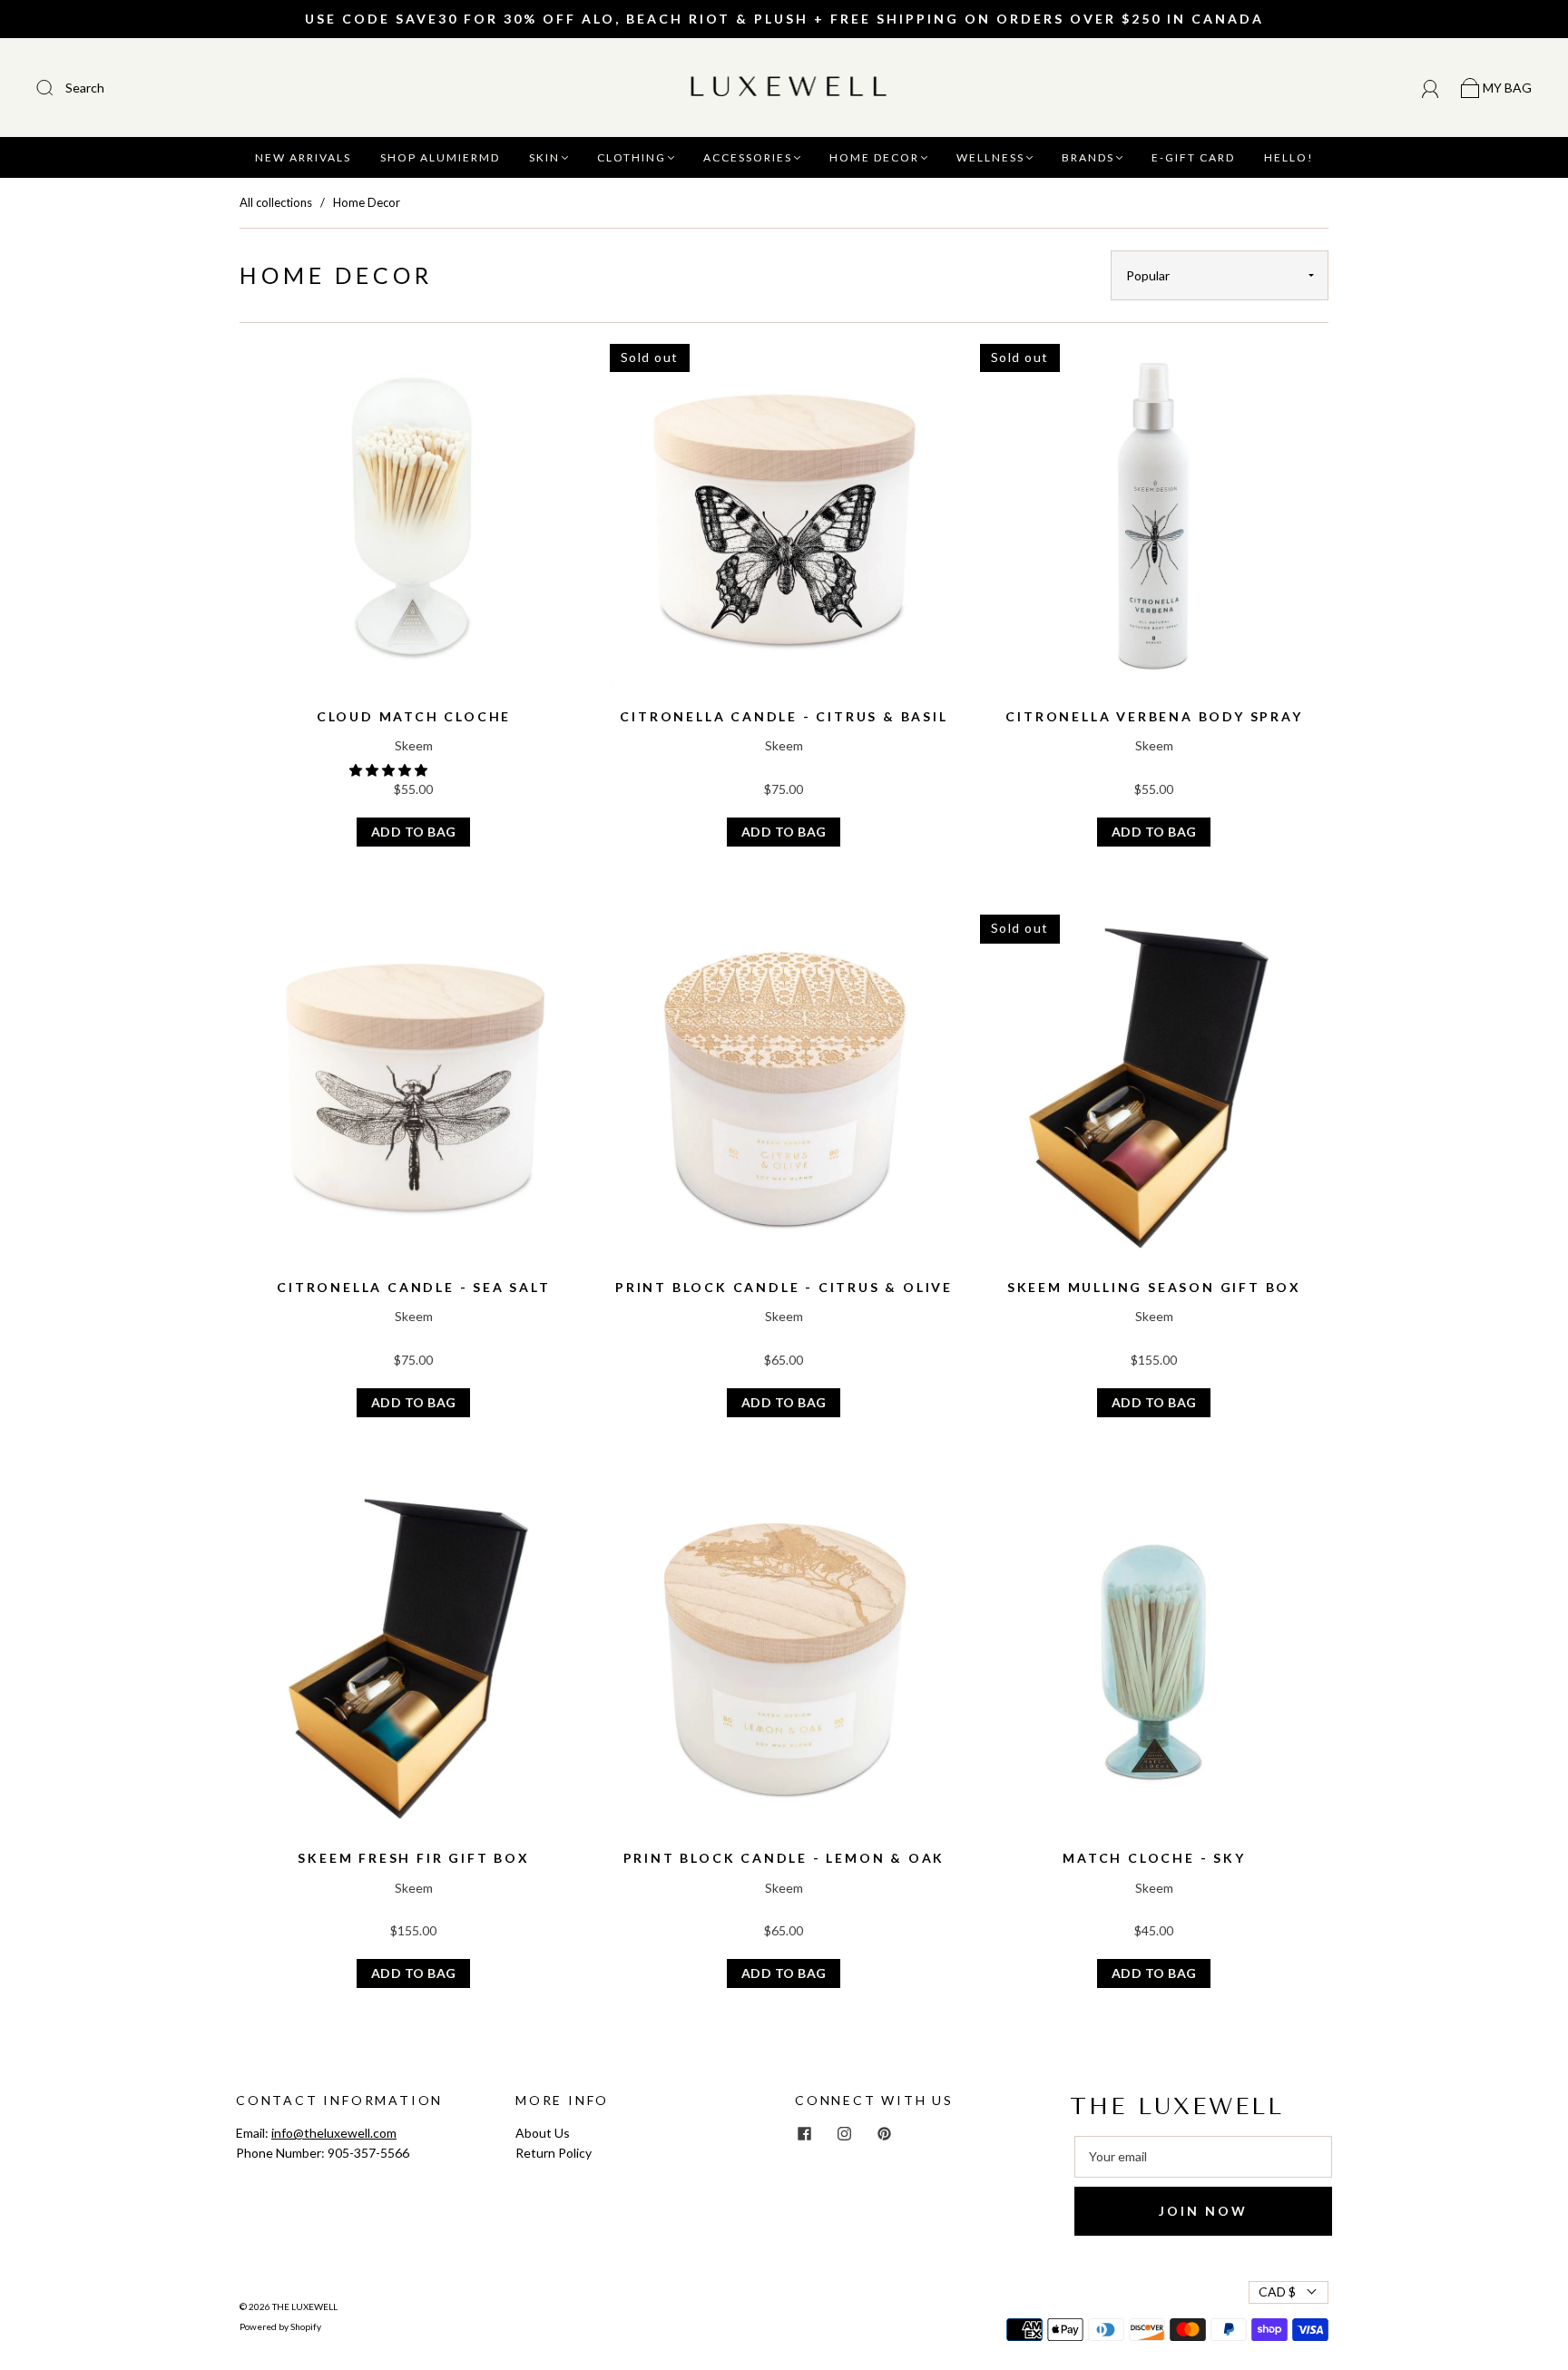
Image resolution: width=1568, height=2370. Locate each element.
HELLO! (1289, 157)
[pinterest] (884, 2134)
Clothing (632, 157)
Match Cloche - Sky (1154, 1858)
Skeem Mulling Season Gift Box (1154, 1287)
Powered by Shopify (280, 2326)
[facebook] (804, 2134)
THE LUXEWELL (305, 2306)
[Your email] (1203, 2157)
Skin (544, 157)
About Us (543, 2133)
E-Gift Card (1193, 157)
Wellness (990, 157)
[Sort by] (1220, 275)
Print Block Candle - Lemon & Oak (784, 1858)
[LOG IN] (1431, 88)
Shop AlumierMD (440, 157)
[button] (390, 770)
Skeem (414, 745)
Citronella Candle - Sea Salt (413, 1287)
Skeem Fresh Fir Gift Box (413, 1858)
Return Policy (554, 2153)
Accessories (748, 157)
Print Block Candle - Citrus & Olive (784, 1287)
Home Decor (874, 157)
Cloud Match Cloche (414, 716)
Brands (1088, 157)
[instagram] (844, 2134)
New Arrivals (303, 157)
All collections (276, 202)
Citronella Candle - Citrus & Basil (784, 716)
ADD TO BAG (414, 832)
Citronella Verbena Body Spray (1154, 716)
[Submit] (167, 88)
